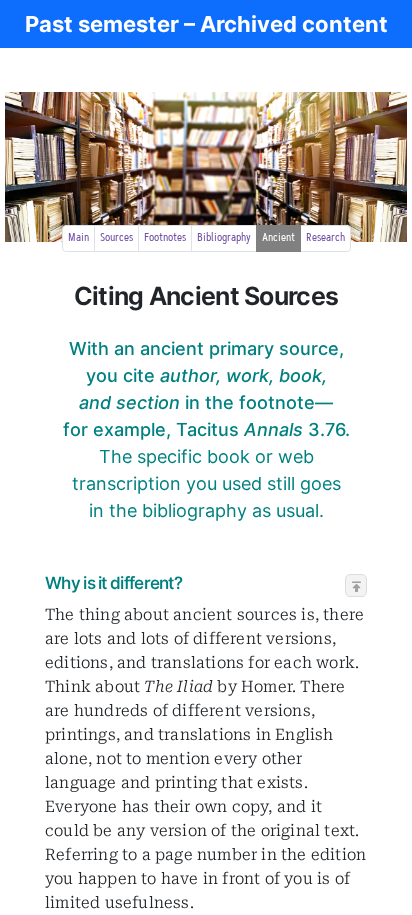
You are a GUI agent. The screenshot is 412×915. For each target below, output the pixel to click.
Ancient (278, 238)
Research (325, 238)
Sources (116, 238)
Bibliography (224, 238)
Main (78, 238)
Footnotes (165, 238)
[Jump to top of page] (356, 586)
